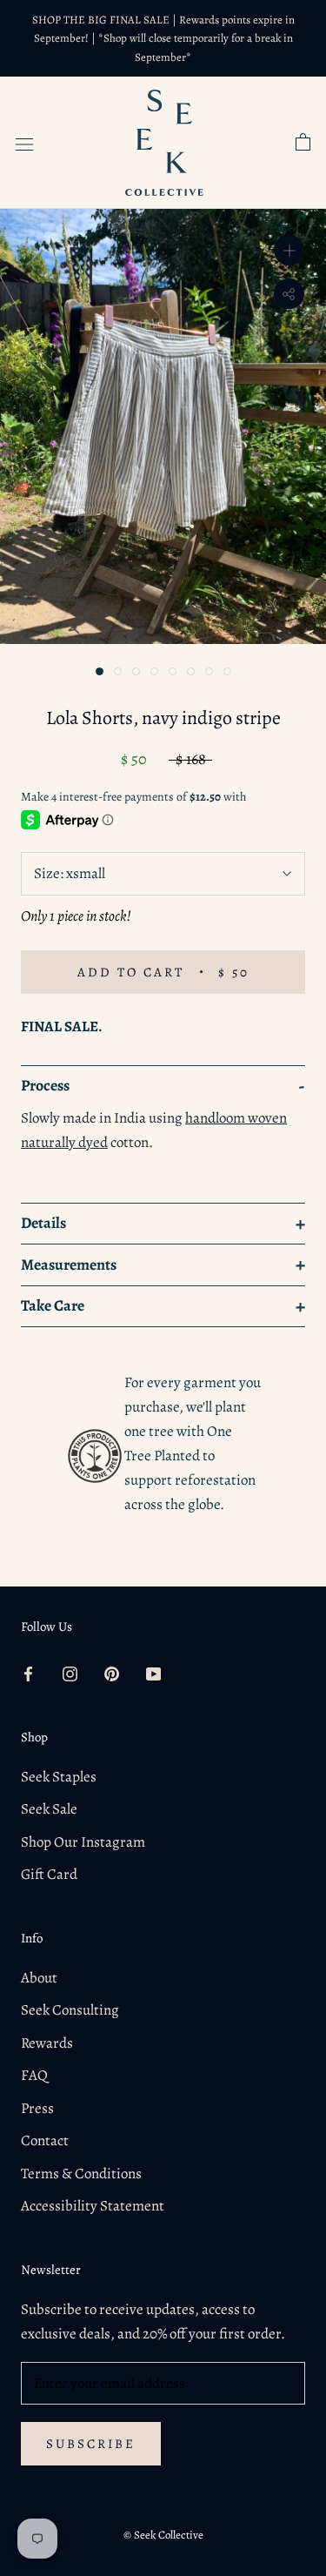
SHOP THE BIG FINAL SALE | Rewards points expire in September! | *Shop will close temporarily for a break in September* (163, 38)
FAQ (34, 2075)
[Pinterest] (112, 1673)
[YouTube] (153, 1673)
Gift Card (49, 1874)
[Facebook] (28, 1673)
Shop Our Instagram (83, 1842)
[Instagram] (70, 1673)
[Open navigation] (24, 142)
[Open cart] (303, 143)
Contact (45, 2140)
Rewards (47, 2043)
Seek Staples (59, 1777)
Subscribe (91, 2444)
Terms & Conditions (81, 2173)
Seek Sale (49, 1809)
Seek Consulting (70, 2010)
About (39, 1978)
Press (37, 2108)
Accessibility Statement (93, 2206)
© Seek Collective (163, 2535)
